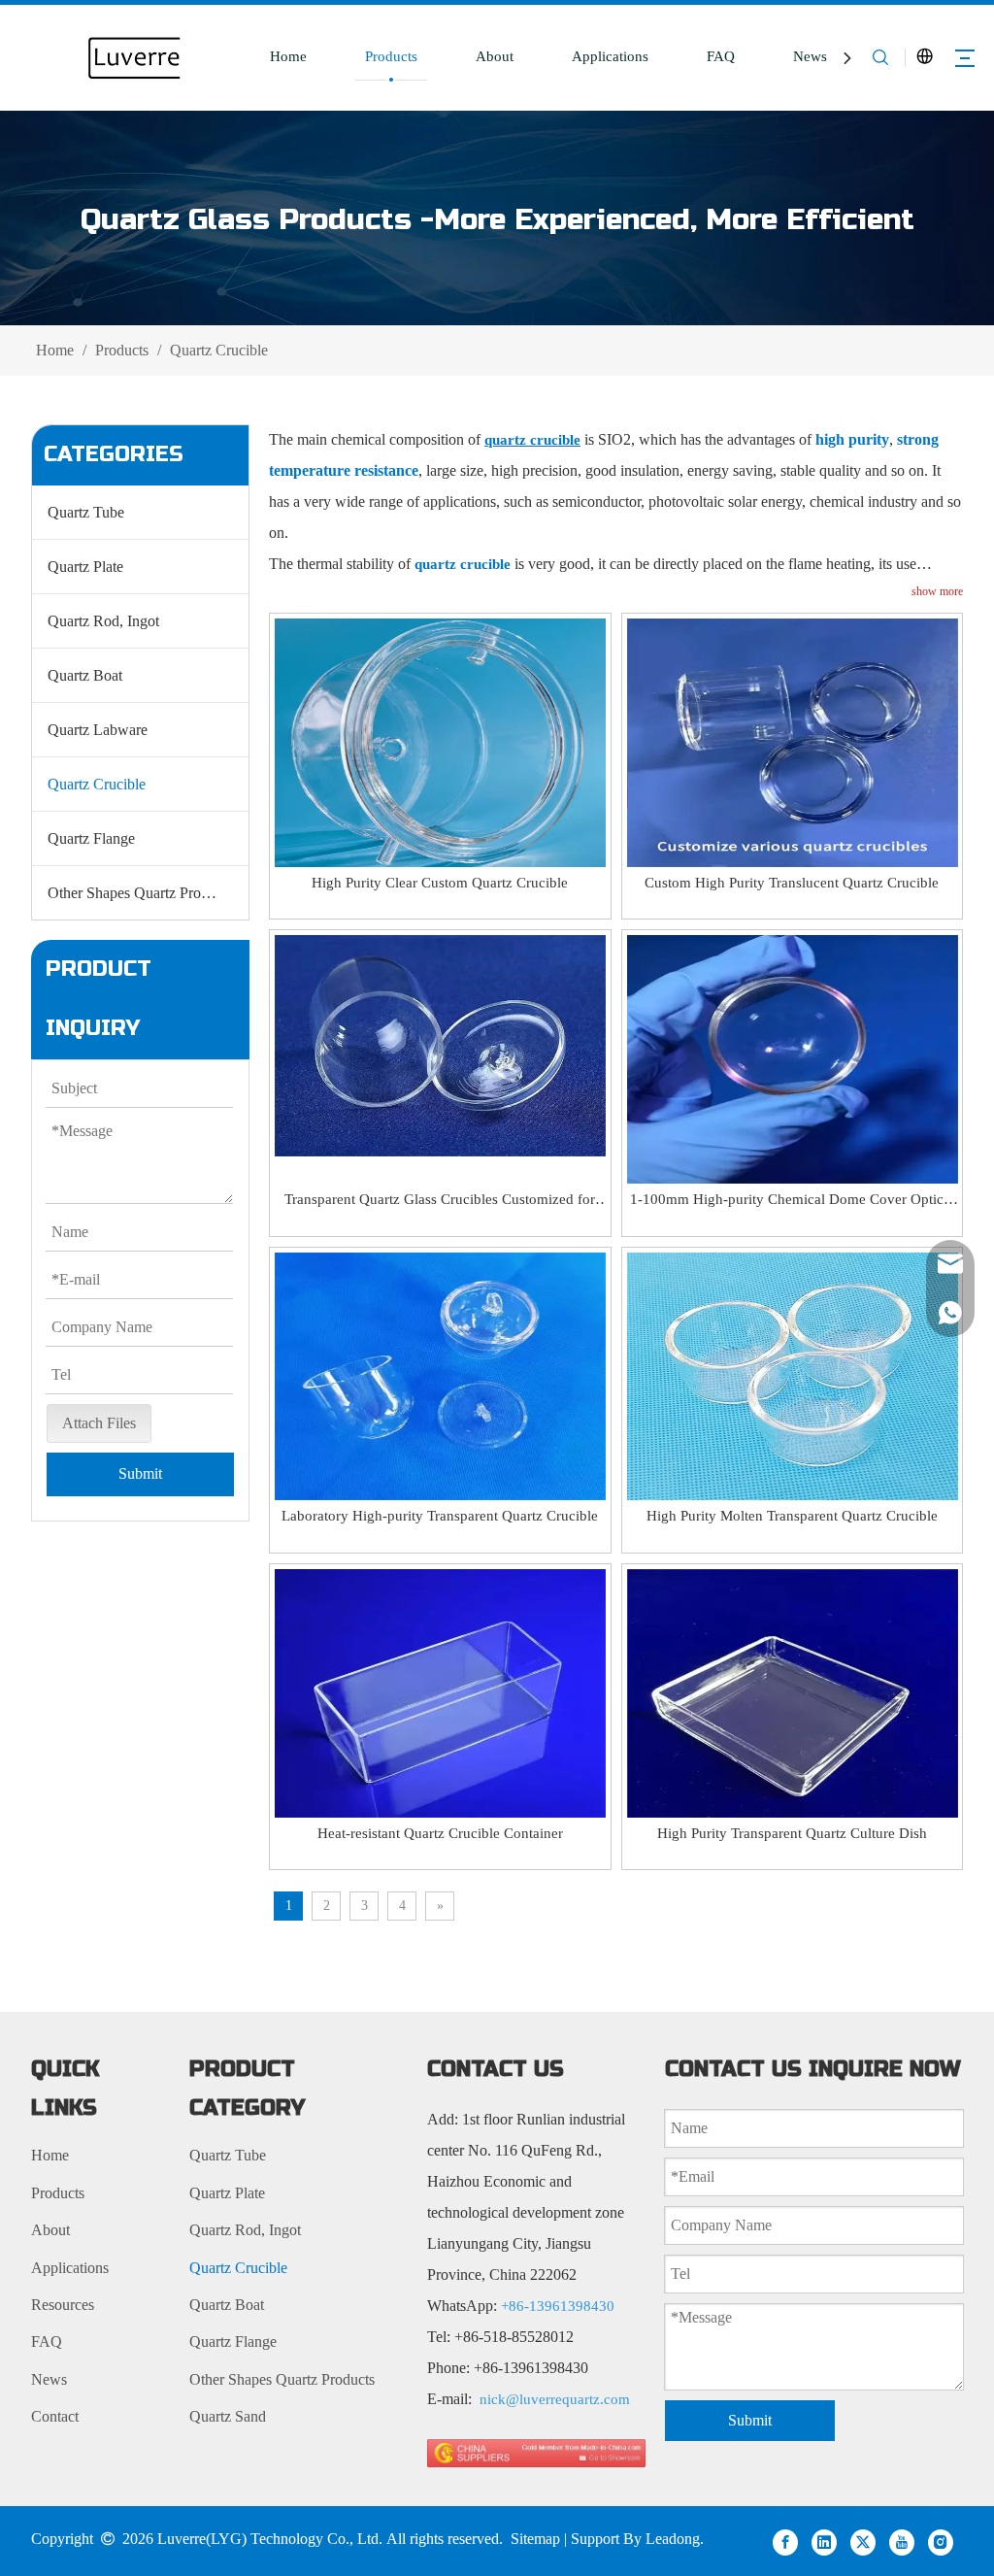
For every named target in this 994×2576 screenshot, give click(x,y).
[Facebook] (785, 2541)
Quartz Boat (85, 675)
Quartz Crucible (97, 784)
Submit (140, 1473)
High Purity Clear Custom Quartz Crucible (440, 883)
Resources (63, 2305)
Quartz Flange (91, 838)
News (810, 56)
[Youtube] (902, 2541)
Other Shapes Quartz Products (140, 893)
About (495, 56)
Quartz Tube (86, 512)
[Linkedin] (824, 2541)
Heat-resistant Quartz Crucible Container (440, 1833)
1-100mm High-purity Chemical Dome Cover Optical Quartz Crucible (792, 1201)
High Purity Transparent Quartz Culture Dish (792, 1833)
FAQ (721, 56)
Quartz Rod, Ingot (103, 621)
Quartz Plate (85, 567)
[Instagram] (941, 2541)
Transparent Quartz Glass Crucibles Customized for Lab (440, 1201)
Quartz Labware (98, 730)
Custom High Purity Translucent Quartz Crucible (792, 883)
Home (288, 56)
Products (391, 56)
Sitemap (535, 2539)
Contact (55, 2416)
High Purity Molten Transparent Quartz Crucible (792, 1516)
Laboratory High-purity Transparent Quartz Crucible (440, 1516)
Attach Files (99, 1423)
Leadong (673, 2539)
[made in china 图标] (536, 2452)
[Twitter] (863, 2541)
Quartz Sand (228, 2416)
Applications (610, 56)
